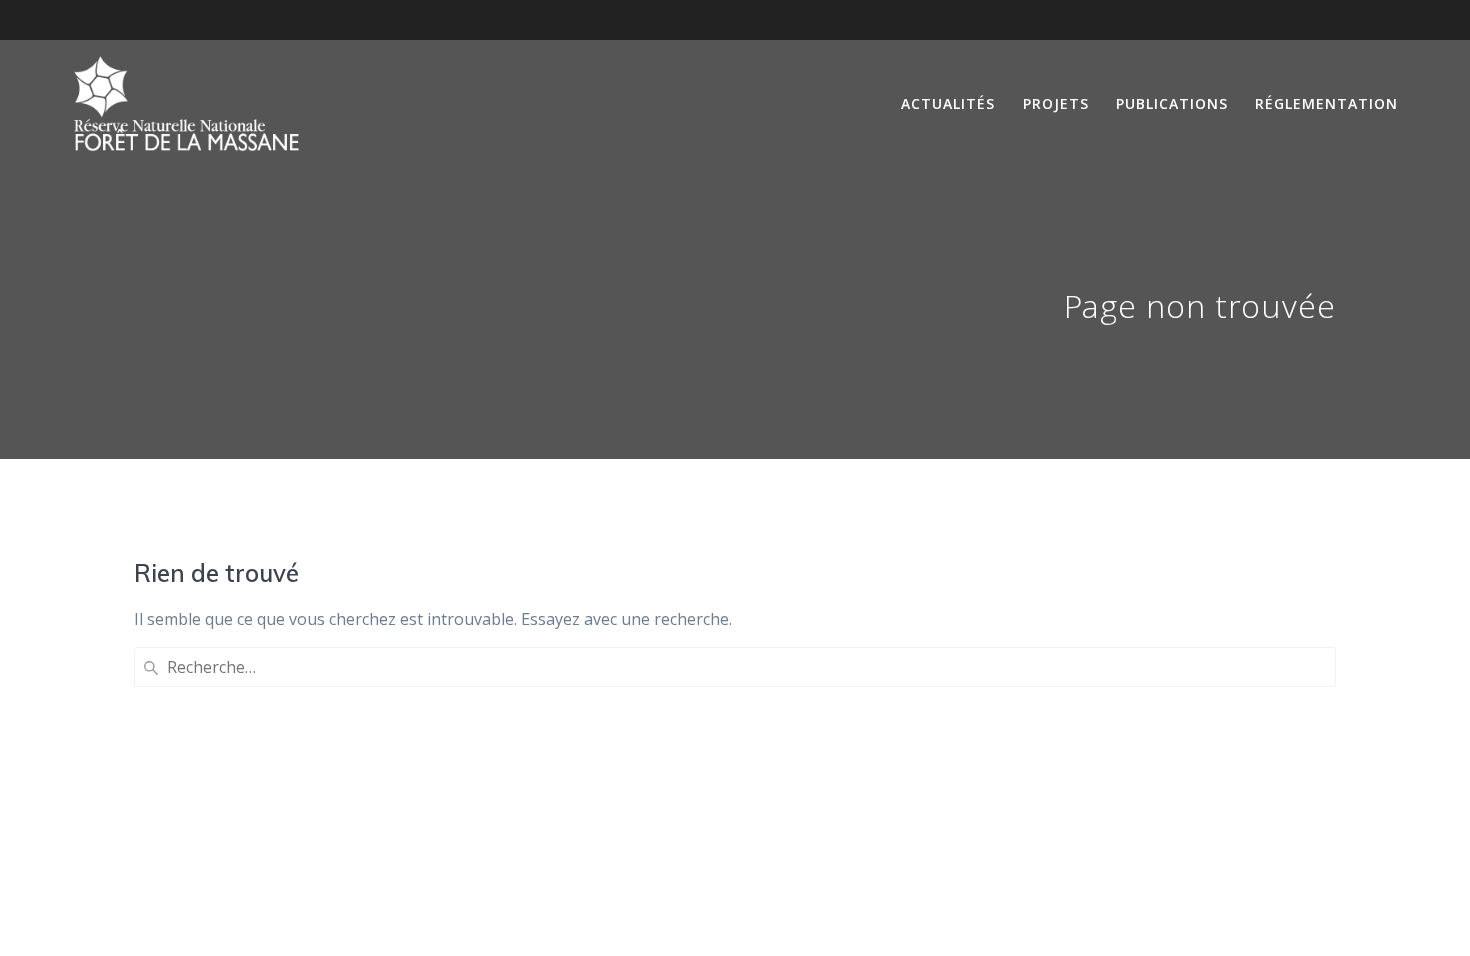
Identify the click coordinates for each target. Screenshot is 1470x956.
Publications (1172, 103)
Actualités (948, 103)
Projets (1056, 103)
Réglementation (1326, 103)
